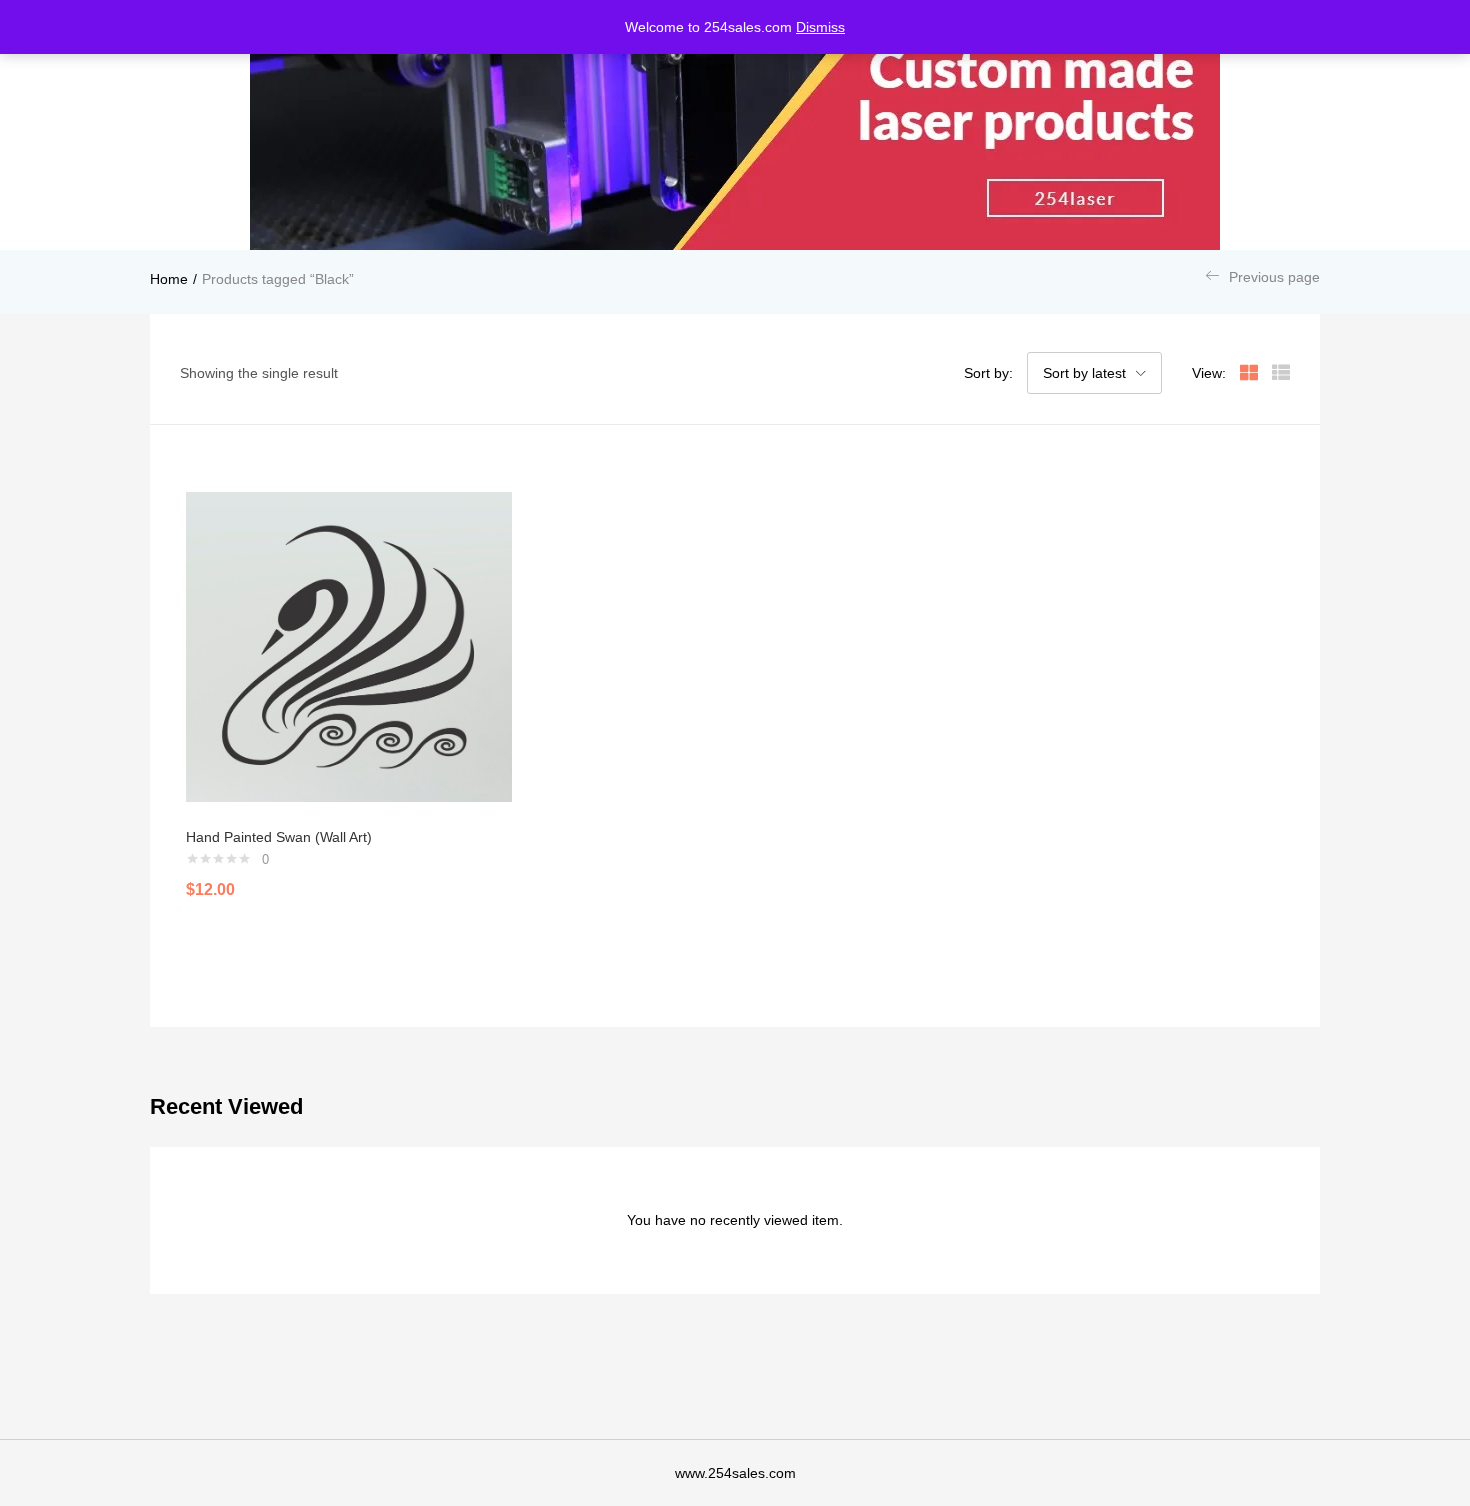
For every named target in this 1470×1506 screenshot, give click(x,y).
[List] (1281, 373)
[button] (1094, 373)
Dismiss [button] (820, 27)
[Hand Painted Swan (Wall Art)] (349, 647)
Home (169, 279)
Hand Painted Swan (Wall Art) (279, 837)
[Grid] (1249, 373)
